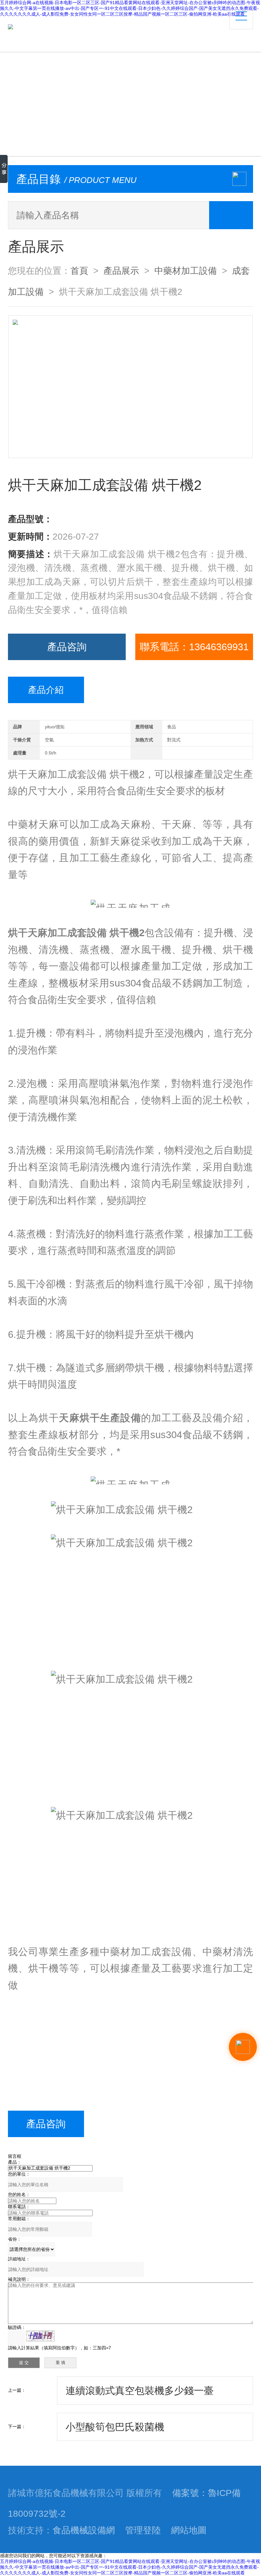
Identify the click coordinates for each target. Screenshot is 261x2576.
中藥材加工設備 (186, 271)
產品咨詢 (67, 647)
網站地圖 (189, 2530)
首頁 (79, 271)
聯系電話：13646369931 (194, 647)
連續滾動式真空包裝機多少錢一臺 (140, 2390)
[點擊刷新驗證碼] (40, 2336)
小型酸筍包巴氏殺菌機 (115, 2427)
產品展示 (121, 271)
